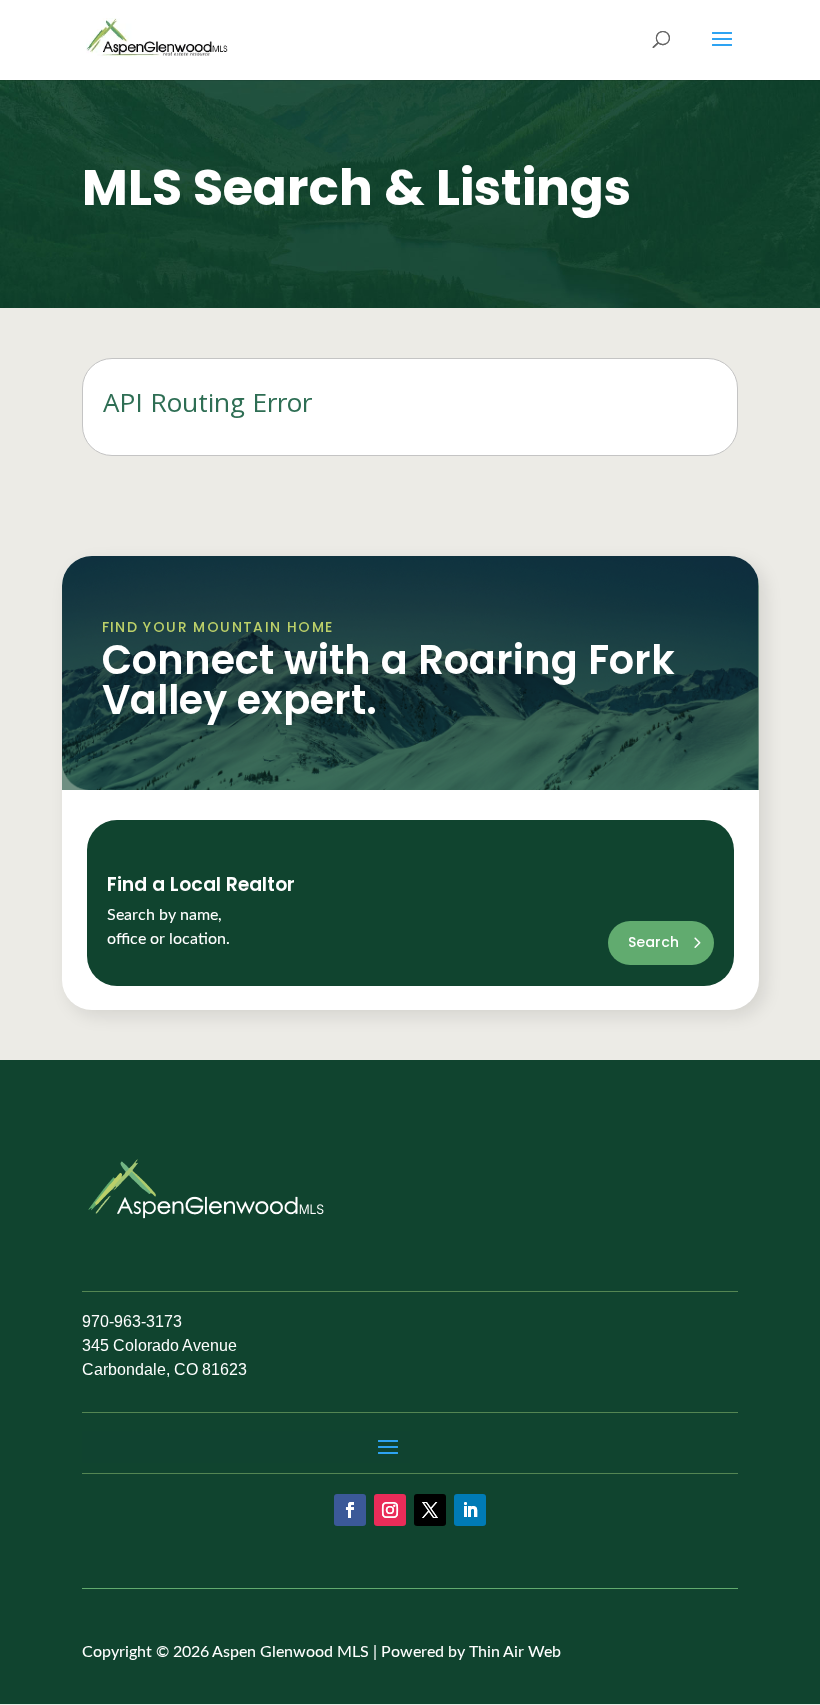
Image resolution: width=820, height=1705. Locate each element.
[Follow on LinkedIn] (470, 1510)
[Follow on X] (430, 1510)
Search (653, 942)
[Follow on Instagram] (390, 1510)
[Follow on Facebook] (350, 1510)
